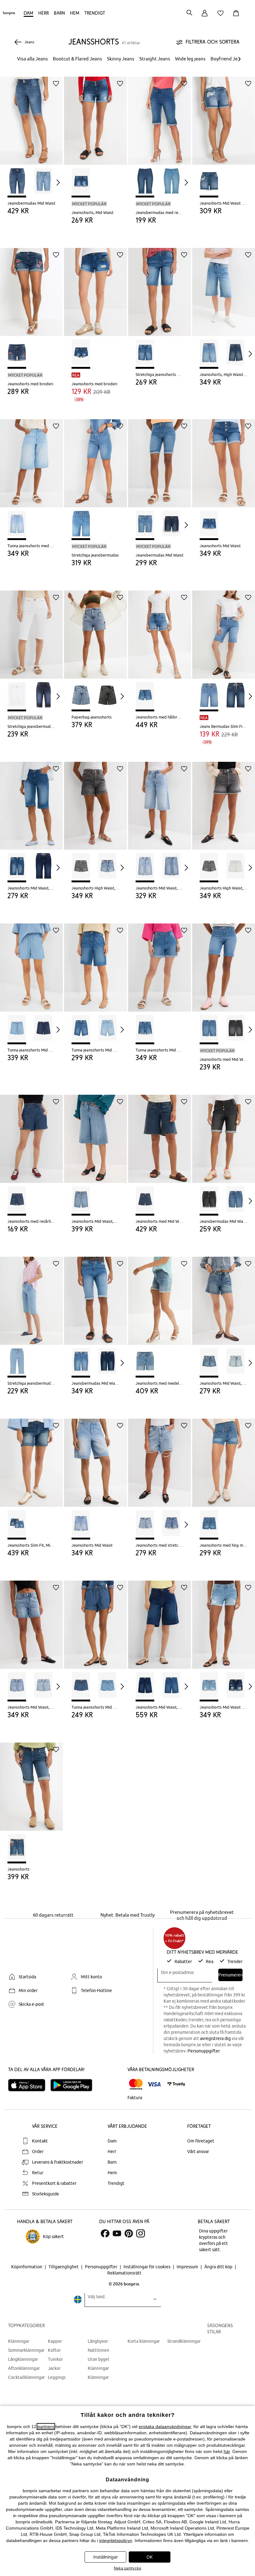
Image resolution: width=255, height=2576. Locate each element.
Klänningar (19, 2341)
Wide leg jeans (190, 59)
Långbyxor (98, 2341)
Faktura (135, 2098)
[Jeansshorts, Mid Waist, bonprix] (95, 116)
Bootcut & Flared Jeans (77, 59)
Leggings (57, 2377)
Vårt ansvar (198, 2151)
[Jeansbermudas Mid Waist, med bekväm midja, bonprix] (95, 1296)
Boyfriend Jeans (228, 59)
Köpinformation (27, 2267)
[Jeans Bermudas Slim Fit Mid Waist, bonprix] (224, 630)
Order (38, 2151)
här (227, 2451)
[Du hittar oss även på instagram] (141, 2233)
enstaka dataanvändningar (165, 2427)
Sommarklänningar (26, 2350)
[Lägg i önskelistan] (56, 83)
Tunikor (55, 2359)
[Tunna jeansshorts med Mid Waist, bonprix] (31, 459)
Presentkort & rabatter (54, 2183)
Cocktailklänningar (26, 2377)
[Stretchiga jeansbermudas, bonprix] (95, 459)
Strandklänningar (184, 2341)
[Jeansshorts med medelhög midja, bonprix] (160, 1296)
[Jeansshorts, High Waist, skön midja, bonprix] (224, 287)
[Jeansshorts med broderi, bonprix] (31, 287)
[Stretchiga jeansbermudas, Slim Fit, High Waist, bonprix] (31, 1296)
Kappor (55, 2341)
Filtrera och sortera (213, 42)
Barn (59, 13)
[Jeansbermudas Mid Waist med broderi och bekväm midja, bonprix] (224, 1134)
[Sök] (189, 13)
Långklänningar (23, 2359)
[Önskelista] (222, 17)
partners (46, 2427)
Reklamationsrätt (124, 2273)
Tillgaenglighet (64, 2267)
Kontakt (40, 2141)
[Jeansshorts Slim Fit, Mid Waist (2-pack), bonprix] (31, 1458)
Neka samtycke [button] (127, 2568)
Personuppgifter (204, 2051)
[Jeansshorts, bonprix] (31, 1782)
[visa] (154, 2084)
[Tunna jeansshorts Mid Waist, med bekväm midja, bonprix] (31, 963)
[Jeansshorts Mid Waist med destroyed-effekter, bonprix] (224, 1620)
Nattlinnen (98, 2350)
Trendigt (95, 13)
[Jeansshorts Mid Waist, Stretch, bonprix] (31, 801)
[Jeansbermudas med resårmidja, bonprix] (160, 116)
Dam (28, 13)
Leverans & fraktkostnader (58, 2162)
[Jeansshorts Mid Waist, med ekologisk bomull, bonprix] (160, 1620)
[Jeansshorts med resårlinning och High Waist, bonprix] (31, 1134)
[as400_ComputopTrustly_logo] (176, 2084)
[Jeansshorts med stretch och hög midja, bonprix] (160, 1458)
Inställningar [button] (106, 2557)
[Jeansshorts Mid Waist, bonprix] (224, 459)
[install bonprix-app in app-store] (29, 2085)
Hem (75, 13)
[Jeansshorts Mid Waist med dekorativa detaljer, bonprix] (224, 116)
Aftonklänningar (24, 2368)
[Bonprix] (9, 14)
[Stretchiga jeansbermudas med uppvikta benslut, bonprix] (31, 630)
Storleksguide (46, 2194)
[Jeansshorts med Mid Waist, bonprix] (224, 963)
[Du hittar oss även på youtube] (117, 2233)
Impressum (188, 2267)
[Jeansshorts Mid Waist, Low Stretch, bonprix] (160, 801)
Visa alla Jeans (32, 59)
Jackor (54, 2368)
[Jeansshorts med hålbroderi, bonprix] (160, 630)
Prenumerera (230, 1975)
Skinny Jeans (121, 59)
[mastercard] (136, 2084)
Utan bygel (98, 2359)
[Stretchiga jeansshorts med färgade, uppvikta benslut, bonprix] (160, 287)
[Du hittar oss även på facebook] (105, 2233)
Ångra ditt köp (219, 2267)
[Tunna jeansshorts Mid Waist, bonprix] (160, 963)
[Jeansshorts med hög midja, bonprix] (224, 1458)
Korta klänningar (144, 2341)
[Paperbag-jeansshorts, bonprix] (95, 630)
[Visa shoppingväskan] (237, 17)
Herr (44, 13)
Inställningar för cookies (147, 2267)
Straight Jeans (155, 59)
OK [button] (150, 2557)
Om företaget (201, 2141)
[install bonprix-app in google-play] (74, 2085)
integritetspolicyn (116, 2540)
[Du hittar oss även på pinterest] (129, 2233)
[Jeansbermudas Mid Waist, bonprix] (31, 116)
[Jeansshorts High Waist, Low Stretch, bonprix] (95, 801)
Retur (38, 2173)
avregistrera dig (215, 2038)
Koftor (54, 2350)
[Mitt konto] (205, 17)
